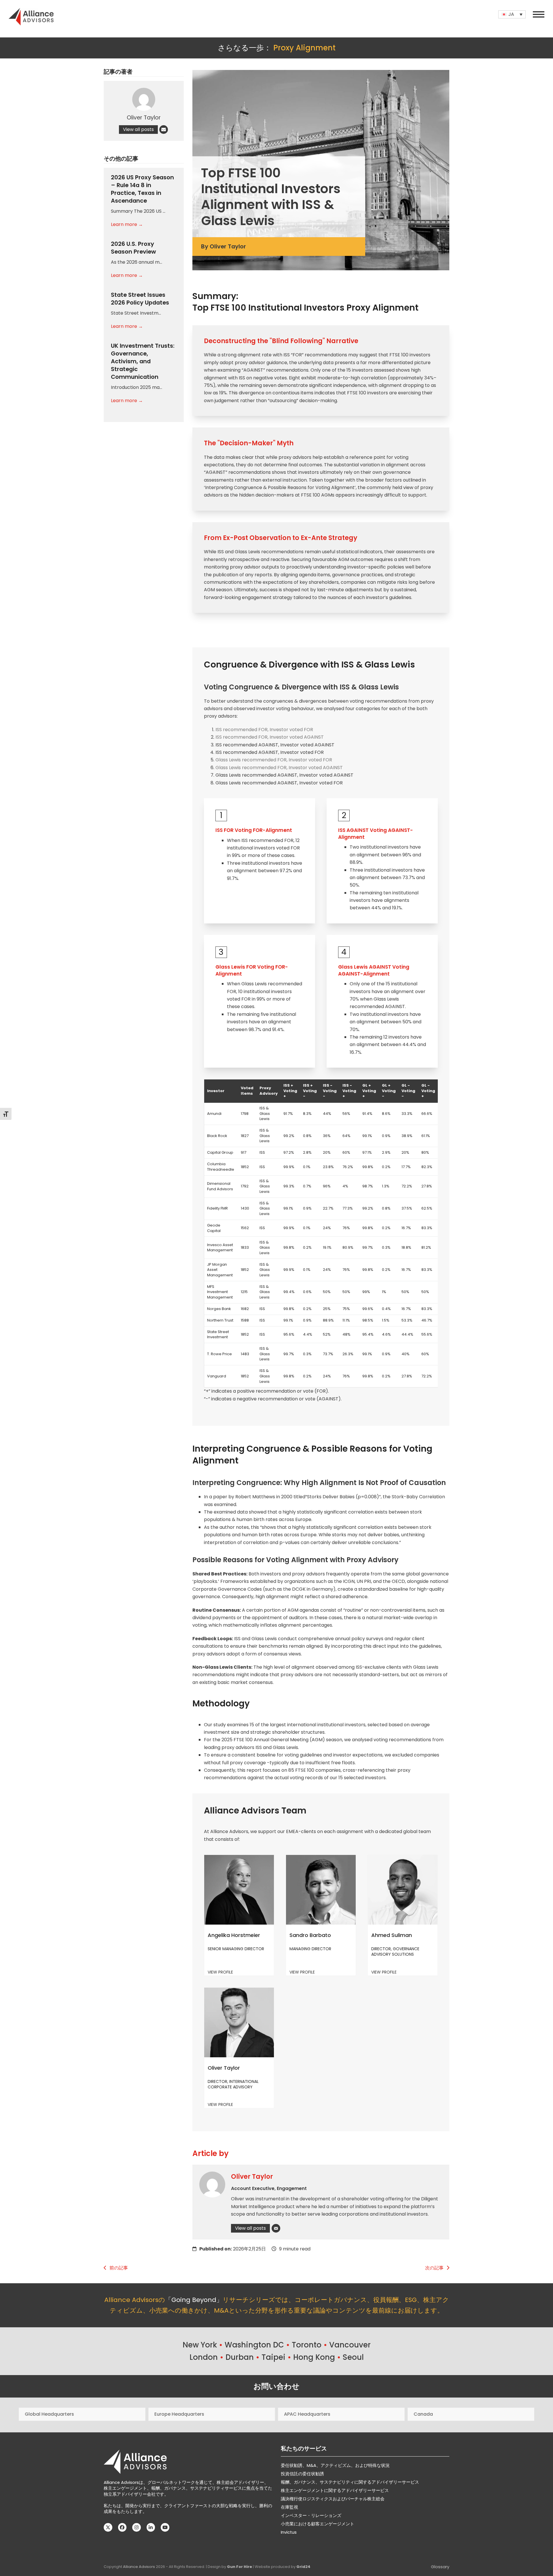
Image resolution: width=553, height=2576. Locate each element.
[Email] (276, 2228)
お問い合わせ (276, 2386)
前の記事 (119, 2268)
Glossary (440, 2567)
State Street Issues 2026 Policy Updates (140, 299)
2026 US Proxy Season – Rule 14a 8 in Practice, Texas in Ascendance (142, 189)
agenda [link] (308, 575)
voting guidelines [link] (303, 1755)
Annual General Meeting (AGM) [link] (289, 1740)
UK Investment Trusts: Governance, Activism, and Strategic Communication (143, 361)
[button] (539, 14)
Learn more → (127, 224)
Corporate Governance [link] (219, 1589)
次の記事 (434, 2268)
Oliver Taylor (252, 2177)
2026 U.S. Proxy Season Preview (133, 248)
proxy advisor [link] (250, 363)
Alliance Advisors (139, 2567)
